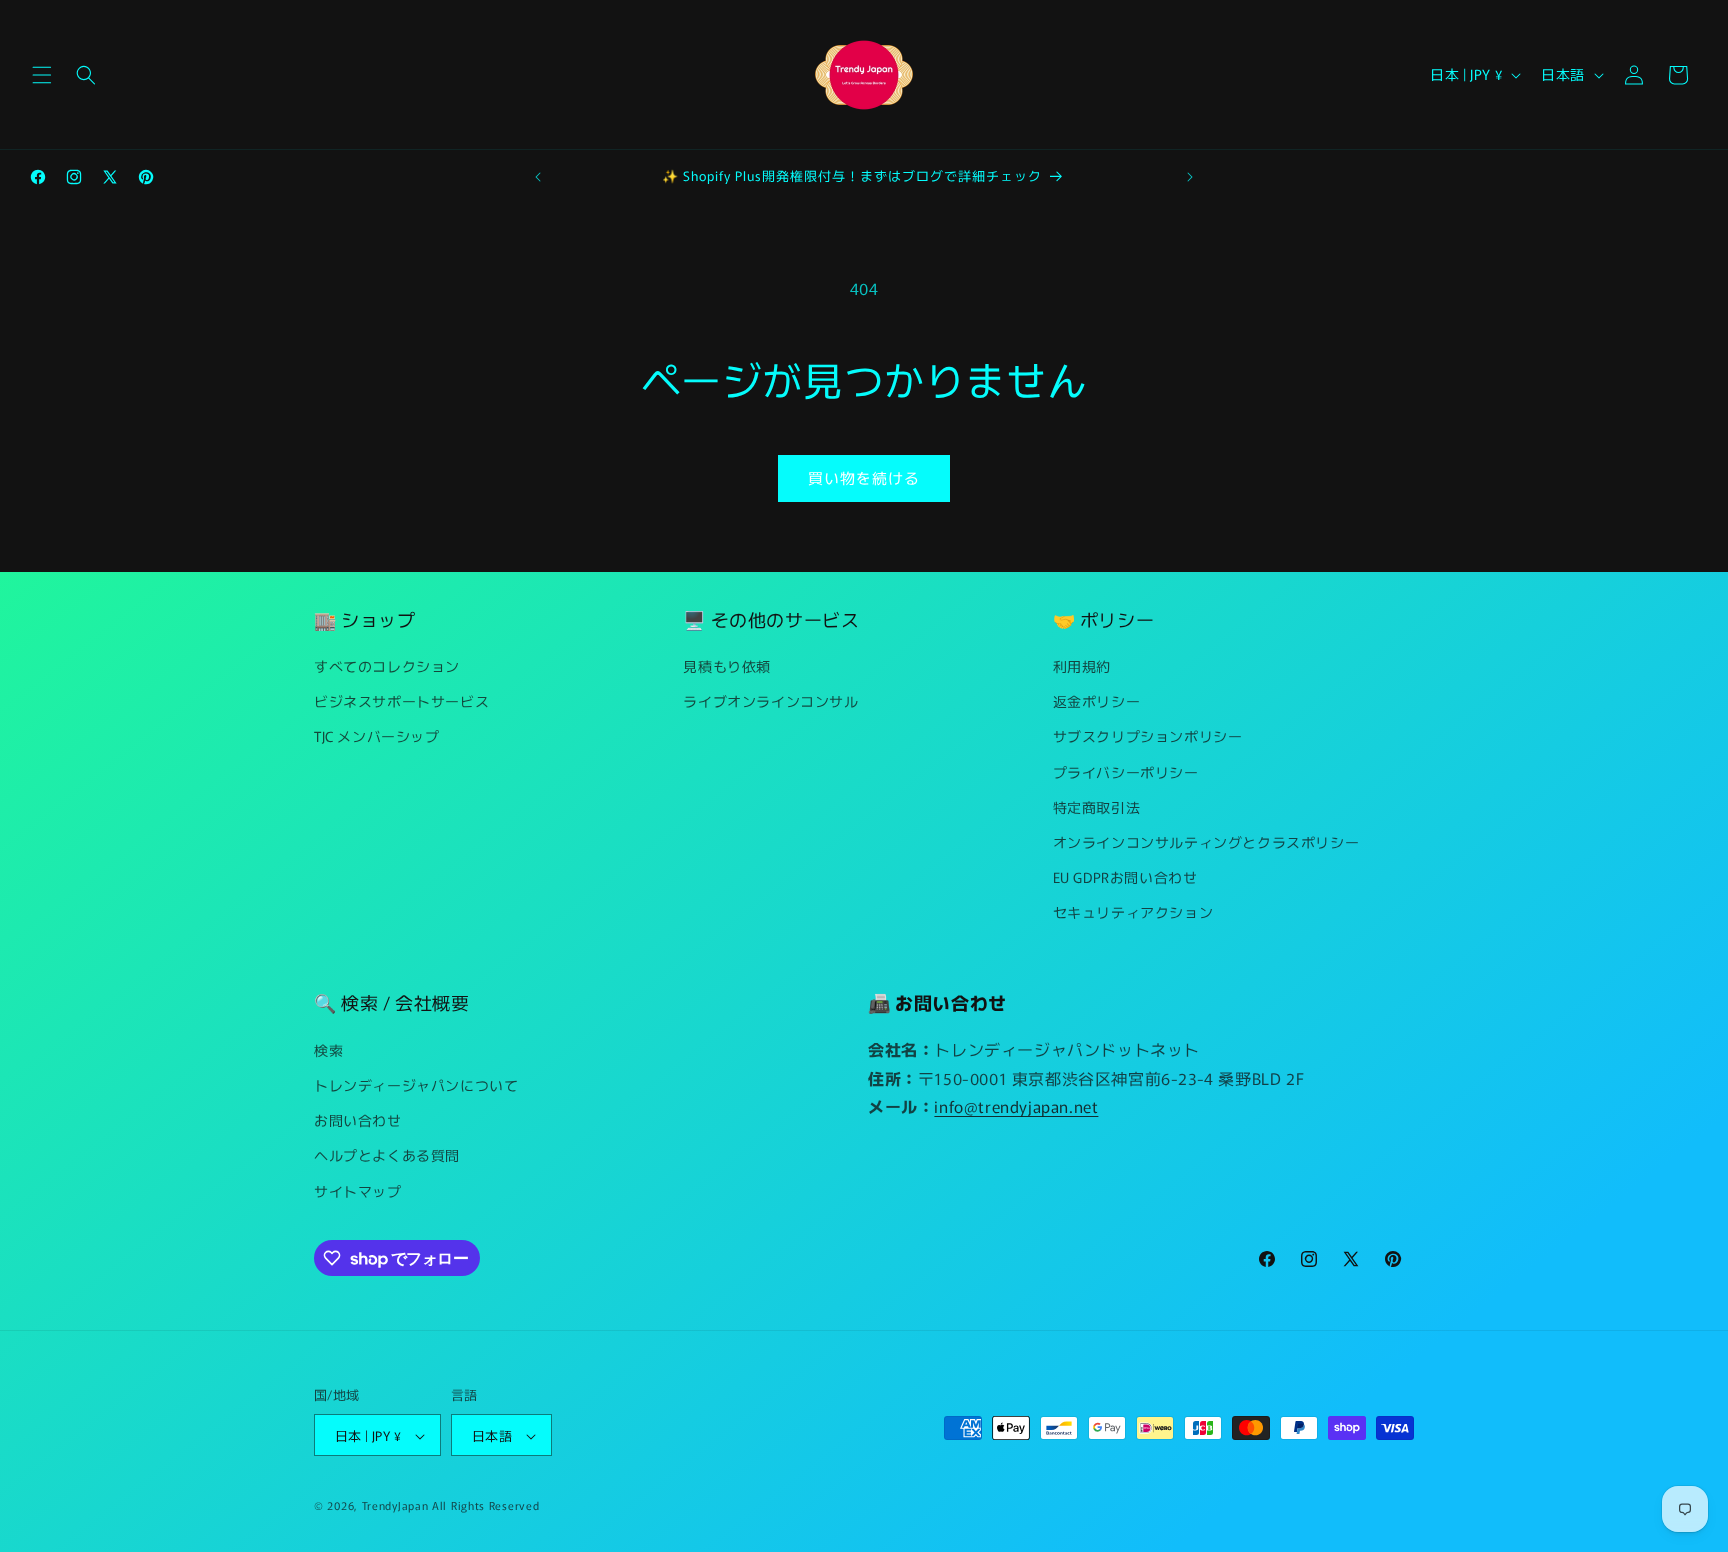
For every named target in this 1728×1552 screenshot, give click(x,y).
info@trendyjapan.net (1016, 1106)
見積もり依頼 (727, 666)
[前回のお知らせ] (538, 177)
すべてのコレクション (387, 666)
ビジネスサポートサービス (401, 701)
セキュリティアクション (1133, 913)
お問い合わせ (358, 1120)
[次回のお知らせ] (1190, 177)
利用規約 (1082, 666)
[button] (42, 75)
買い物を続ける (864, 477)
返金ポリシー (1097, 701)
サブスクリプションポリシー (1148, 737)
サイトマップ (358, 1190)
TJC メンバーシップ (377, 737)
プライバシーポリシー (1126, 772)
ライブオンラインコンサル (770, 701)
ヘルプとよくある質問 (387, 1155)
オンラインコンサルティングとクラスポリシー (1206, 842)
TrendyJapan (395, 1506)
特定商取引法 (1097, 807)
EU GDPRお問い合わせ (1125, 877)
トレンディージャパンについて (416, 1084)
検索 (328, 1049)
